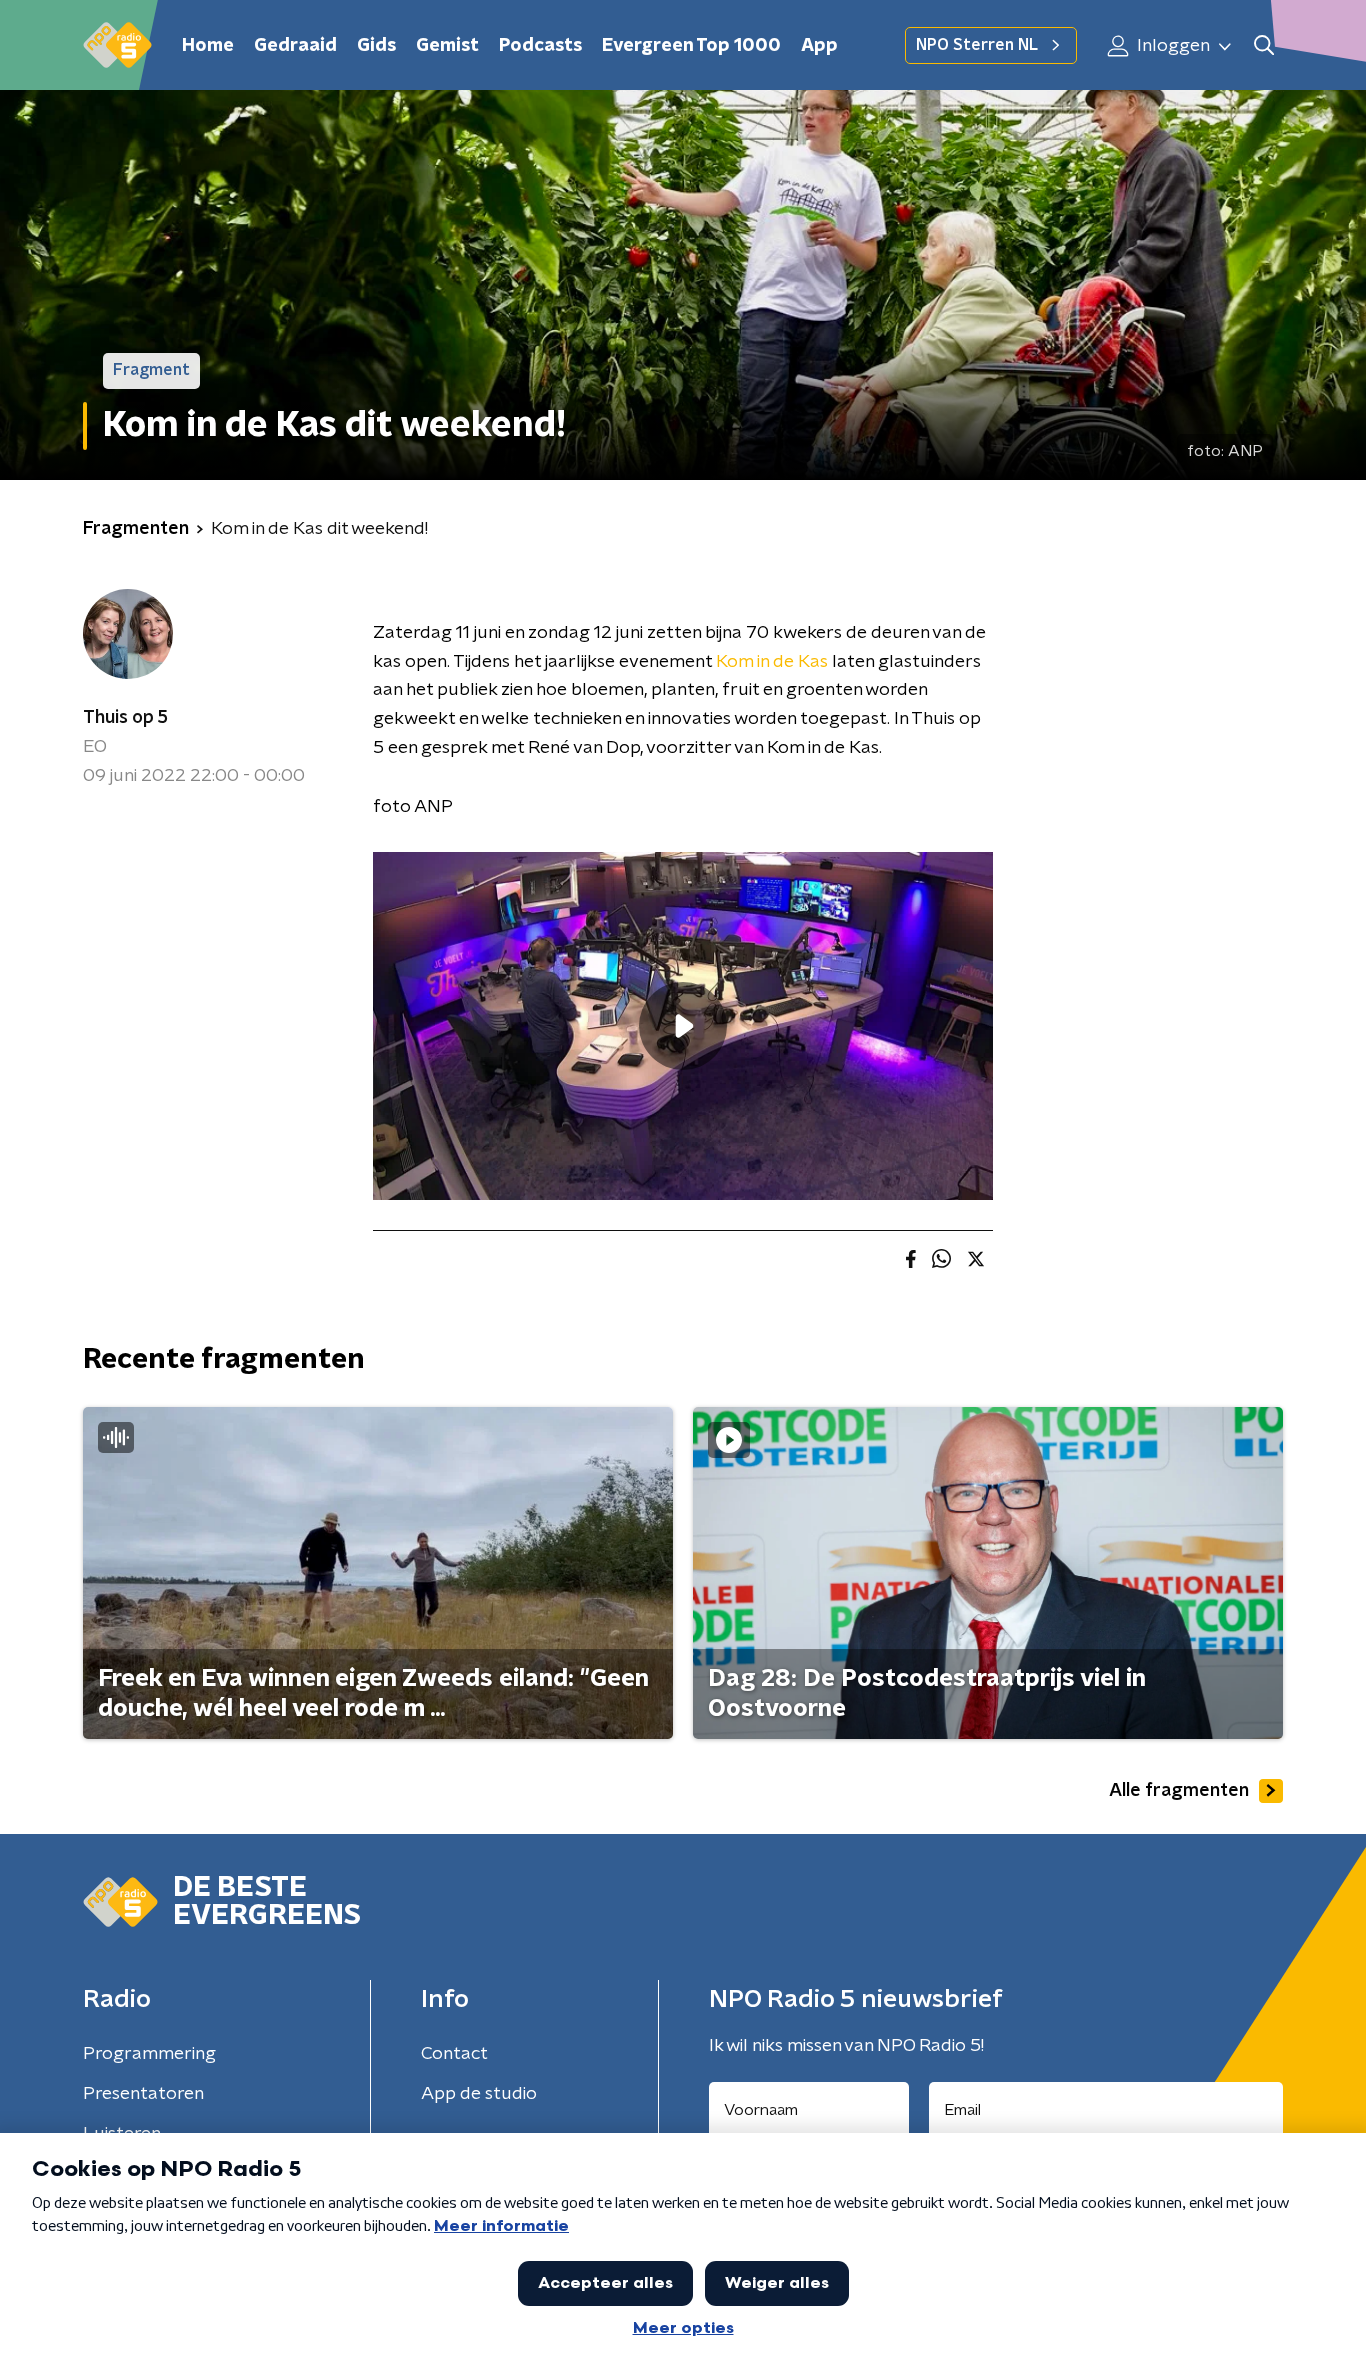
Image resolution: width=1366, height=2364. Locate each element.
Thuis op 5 (125, 718)
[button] (1263, 45)
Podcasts (540, 46)
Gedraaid (295, 46)
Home (208, 46)
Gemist (447, 46)
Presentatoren (143, 2094)
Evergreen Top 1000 (691, 46)
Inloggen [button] (1171, 46)
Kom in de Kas (774, 662)
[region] (683, 1026)
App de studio (479, 2094)
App (819, 46)
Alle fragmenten (1179, 1791)
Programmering (149, 2054)
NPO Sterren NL (977, 45)
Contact (454, 2054)
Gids (376, 46)
